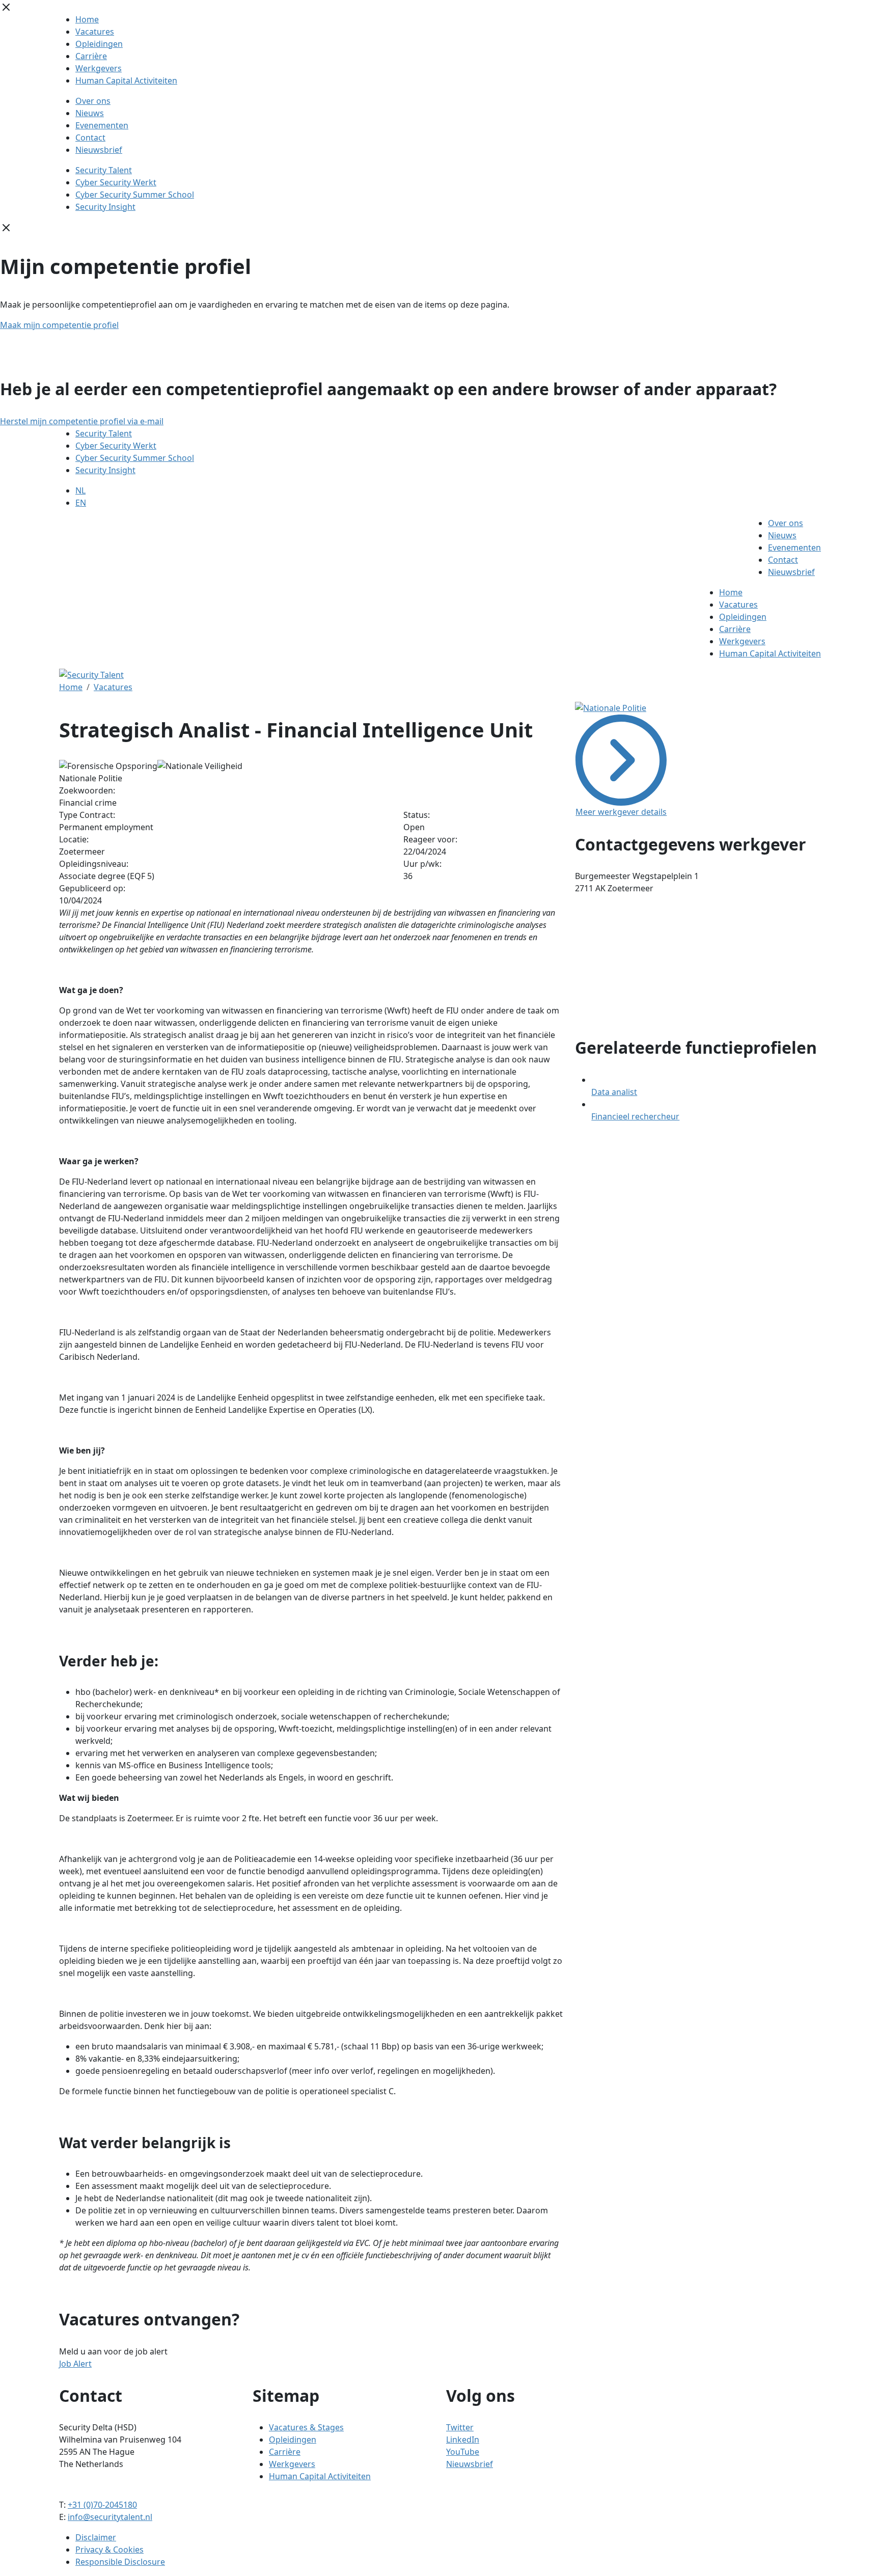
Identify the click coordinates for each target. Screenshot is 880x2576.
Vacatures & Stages (306, 2427)
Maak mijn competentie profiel (59, 325)
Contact (90, 138)
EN (81, 503)
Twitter (460, 2427)
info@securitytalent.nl (110, 2517)
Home (87, 19)
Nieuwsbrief (99, 150)
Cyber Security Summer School (135, 195)
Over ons (93, 101)
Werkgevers (99, 68)
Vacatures (95, 32)
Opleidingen (99, 44)
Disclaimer (96, 2537)
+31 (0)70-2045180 (102, 2505)
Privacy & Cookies (109, 2550)
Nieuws (90, 113)
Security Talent (104, 170)
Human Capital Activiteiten (126, 80)
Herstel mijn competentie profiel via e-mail (82, 421)
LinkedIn (463, 2440)
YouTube (463, 2452)
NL (80, 490)
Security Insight (105, 207)
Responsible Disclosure (120, 2562)
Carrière (91, 56)
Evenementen (102, 125)
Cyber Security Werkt (116, 182)
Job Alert (75, 2364)
